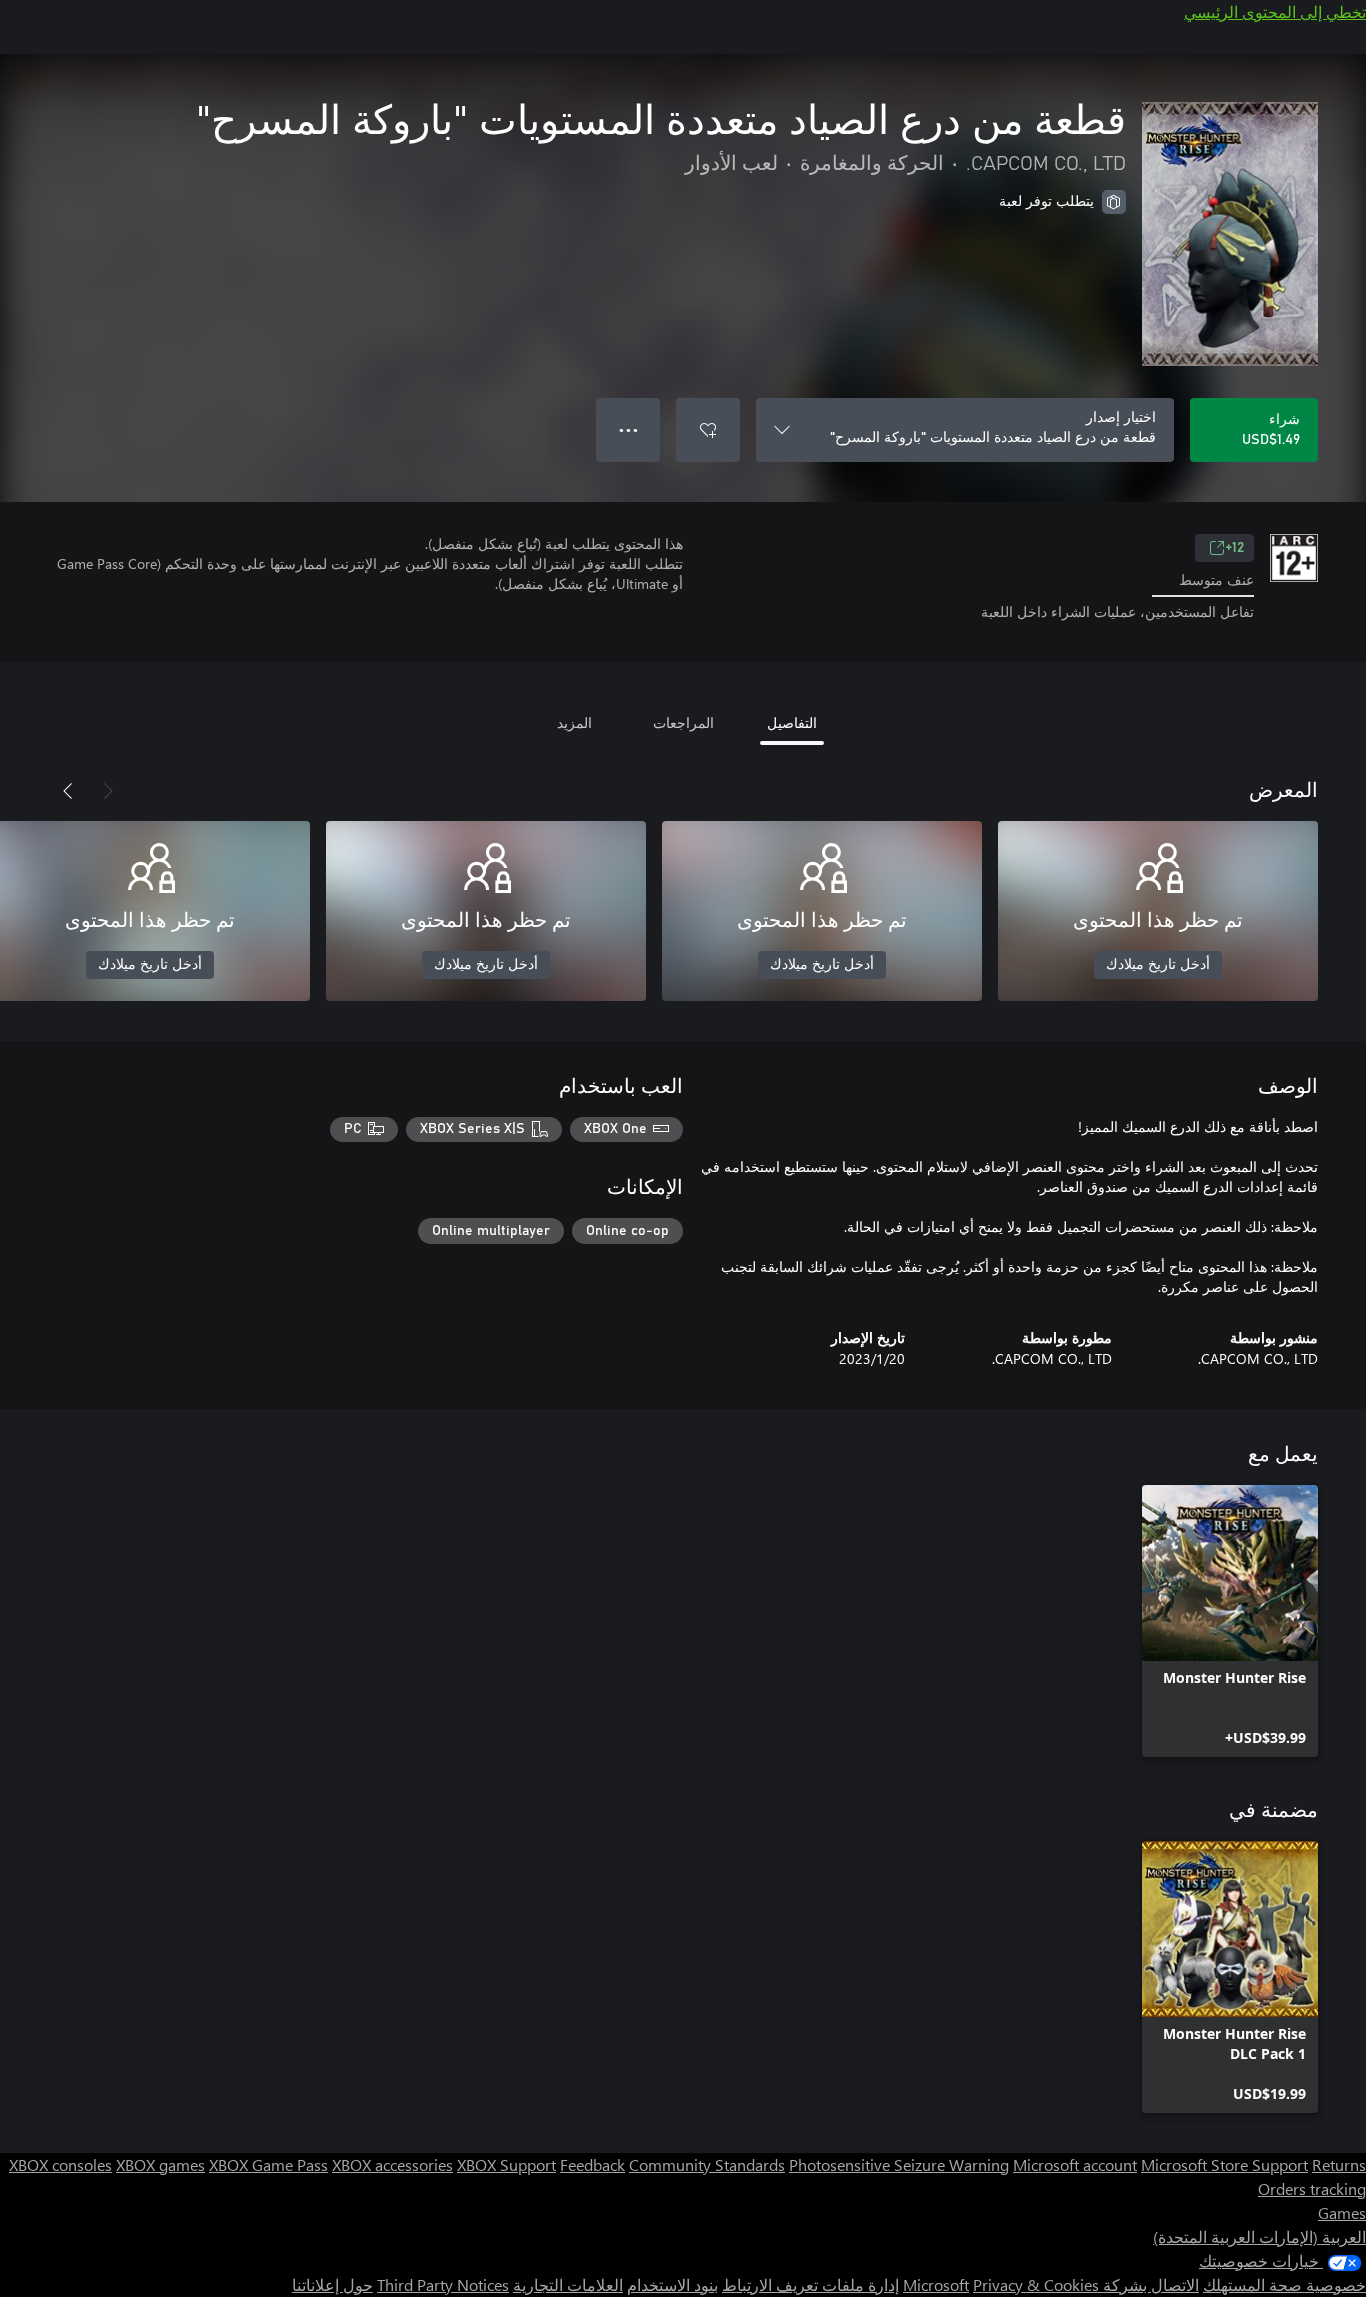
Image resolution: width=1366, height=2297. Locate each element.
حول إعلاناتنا (332, 2284)
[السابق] (108, 791)
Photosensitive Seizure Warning (899, 2164)
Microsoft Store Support (1224, 2164)
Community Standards (707, 2164)
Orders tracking (1312, 2188)
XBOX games (160, 2164)
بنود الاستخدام (672, 2284)
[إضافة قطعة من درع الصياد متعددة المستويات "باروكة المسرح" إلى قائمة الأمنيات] (708, 430)
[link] (1230, 1621)
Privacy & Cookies (1036, 2284)
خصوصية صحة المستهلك (1284, 2284)
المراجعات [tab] (683, 722)
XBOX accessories (392, 2164)
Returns (1339, 2164)
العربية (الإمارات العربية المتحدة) (1259, 2236)
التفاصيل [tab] (792, 722)
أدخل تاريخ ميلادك (1158, 965)
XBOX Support (506, 2164)
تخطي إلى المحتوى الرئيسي (1275, 11)
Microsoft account (1075, 2164)
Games (1342, 2212)
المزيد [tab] (574, 722)
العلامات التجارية (568, 2284)
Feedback (592, 2164)
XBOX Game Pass (268, 2164)
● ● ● (628, 429)
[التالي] (68, 791)
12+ (1234, 548)
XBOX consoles (60, 2164)
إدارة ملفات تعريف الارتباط (810, 2284)
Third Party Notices (443, 2284)
